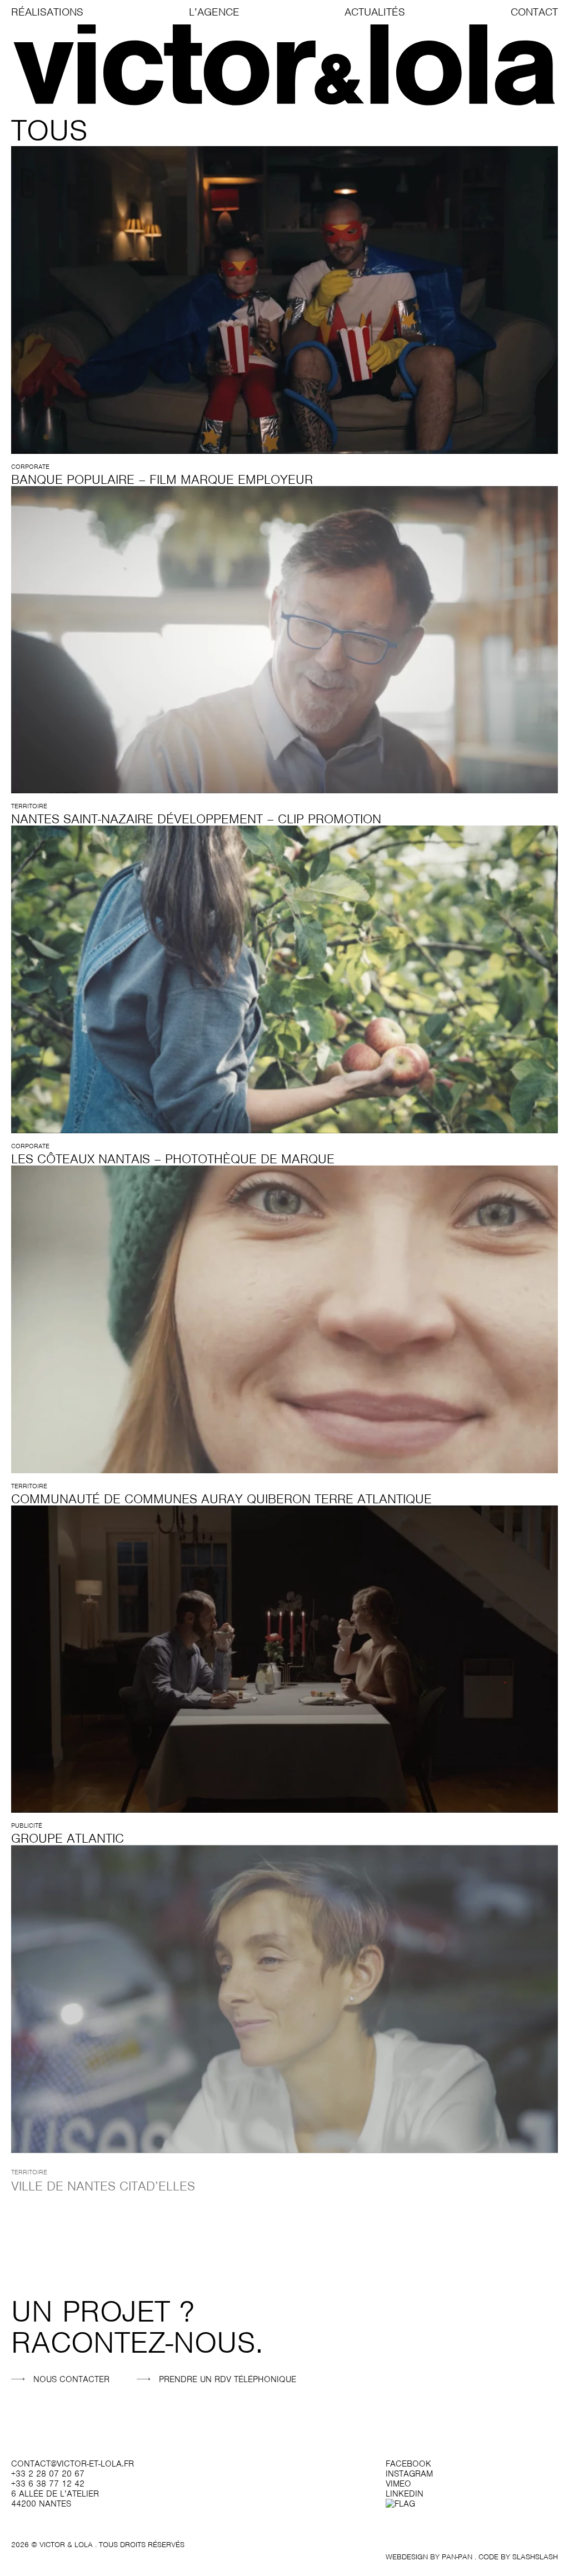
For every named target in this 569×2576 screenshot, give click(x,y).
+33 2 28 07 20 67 (48, 2474)
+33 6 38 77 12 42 (48, 2484)
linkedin (405, 2494)
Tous (49, 130)
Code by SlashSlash (518, 2557)
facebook (408, 2464)
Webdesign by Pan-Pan (429, 2557)
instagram (409, 2474)
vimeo (398, 2484)
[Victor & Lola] (284, 65)
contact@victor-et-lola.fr (73, 2464)
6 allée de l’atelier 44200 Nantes (55, 2499)
